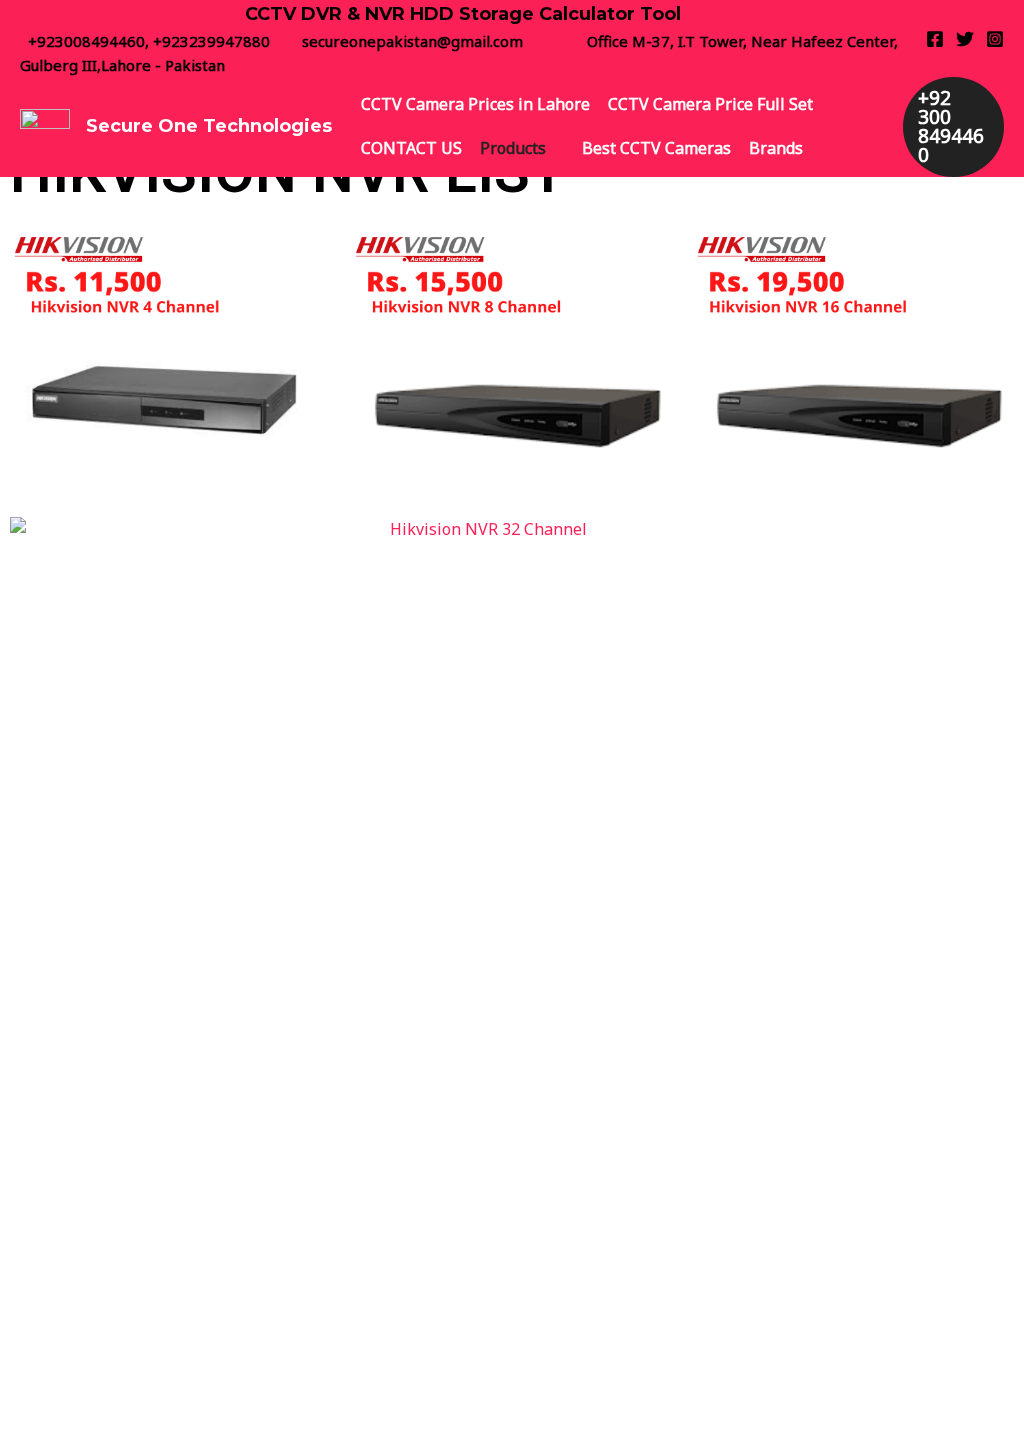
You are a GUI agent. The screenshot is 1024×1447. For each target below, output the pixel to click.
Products (513, 148)
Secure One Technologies (209, 126)
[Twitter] (965, 39)
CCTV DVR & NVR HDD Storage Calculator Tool (463, 14)
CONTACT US (411, 148)
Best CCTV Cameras (656, 148)
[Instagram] (995, 39)
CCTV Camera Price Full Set (710, 104)
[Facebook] (935, 39)
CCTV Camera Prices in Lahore (475, 104)
